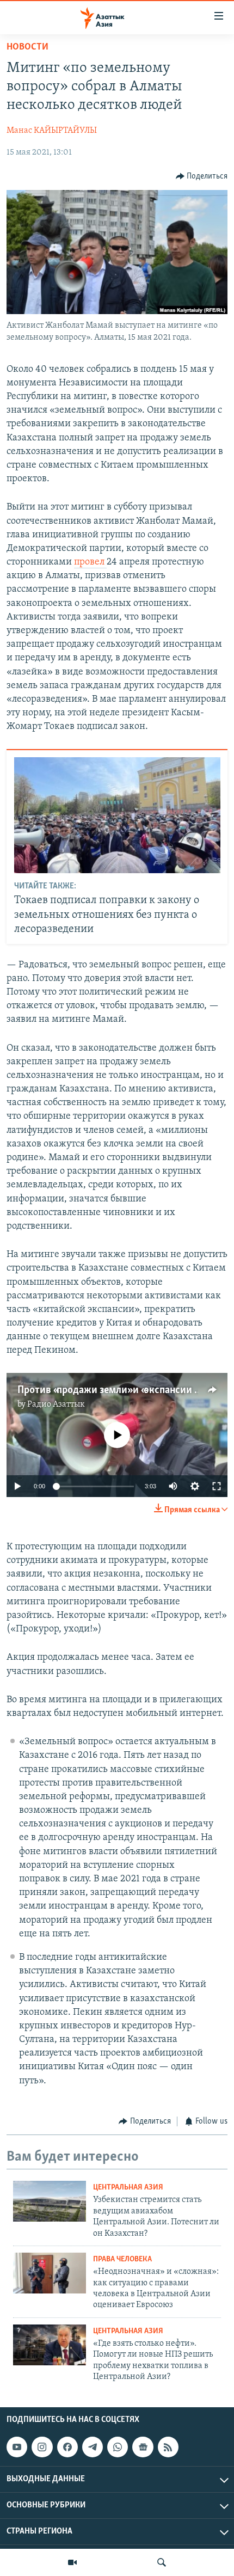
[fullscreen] (217, 1486)
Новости (27, 47)
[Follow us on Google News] (143, 2448)
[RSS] (168, 2448)
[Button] (202, 176)
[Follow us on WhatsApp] (118, 2448)
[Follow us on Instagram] (42, 2448)
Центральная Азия (128, 2188)
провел (90, 562)
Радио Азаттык (56, 1404)
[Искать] (162, 2562)
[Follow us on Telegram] (93, 2448)
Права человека (122, 2259)
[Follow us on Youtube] (17, 2448)
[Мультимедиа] (72, 2562)
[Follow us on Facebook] (67, 2448)
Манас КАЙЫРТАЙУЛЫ (52, 131)
